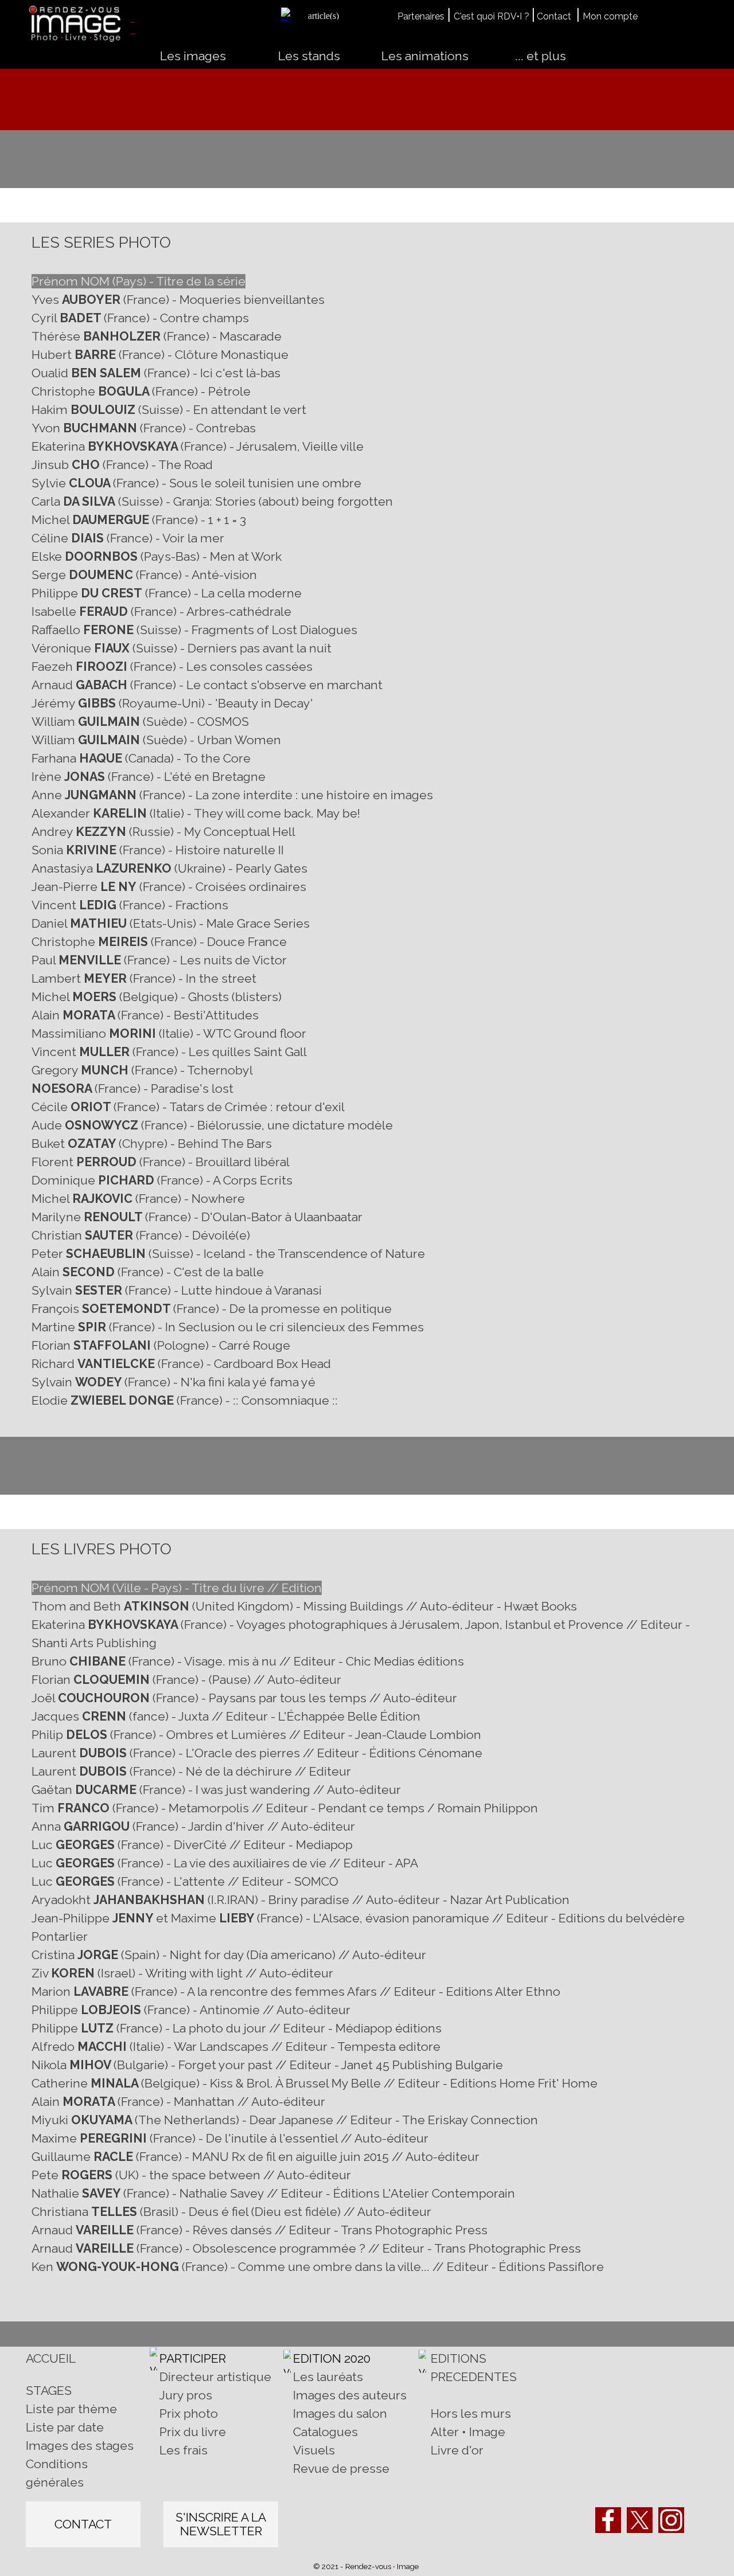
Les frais (183, 2450)
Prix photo (189, 2413)
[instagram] (671, 2520)
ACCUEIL (51, 2358)
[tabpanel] (331, 15)
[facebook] (608, 2520)
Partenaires (421, 16)
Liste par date (65, 2427)
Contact (554, 16)
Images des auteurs (350, 2395)
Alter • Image (468, 2432)
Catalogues (325, 2432)
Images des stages (80, 2446)
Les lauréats (328, 2377)
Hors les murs (471, 2413)
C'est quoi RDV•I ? (491, 16)
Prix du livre (193, 2432)
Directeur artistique (215, 2377)
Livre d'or (457, 2450)
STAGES (49, 2391)
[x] (640, 2520)
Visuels (314, 2450)
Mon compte (610, 16)
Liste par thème (71, 2409)
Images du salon (340, 2413)
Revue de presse (341, 2468)
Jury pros (186, 2395)
